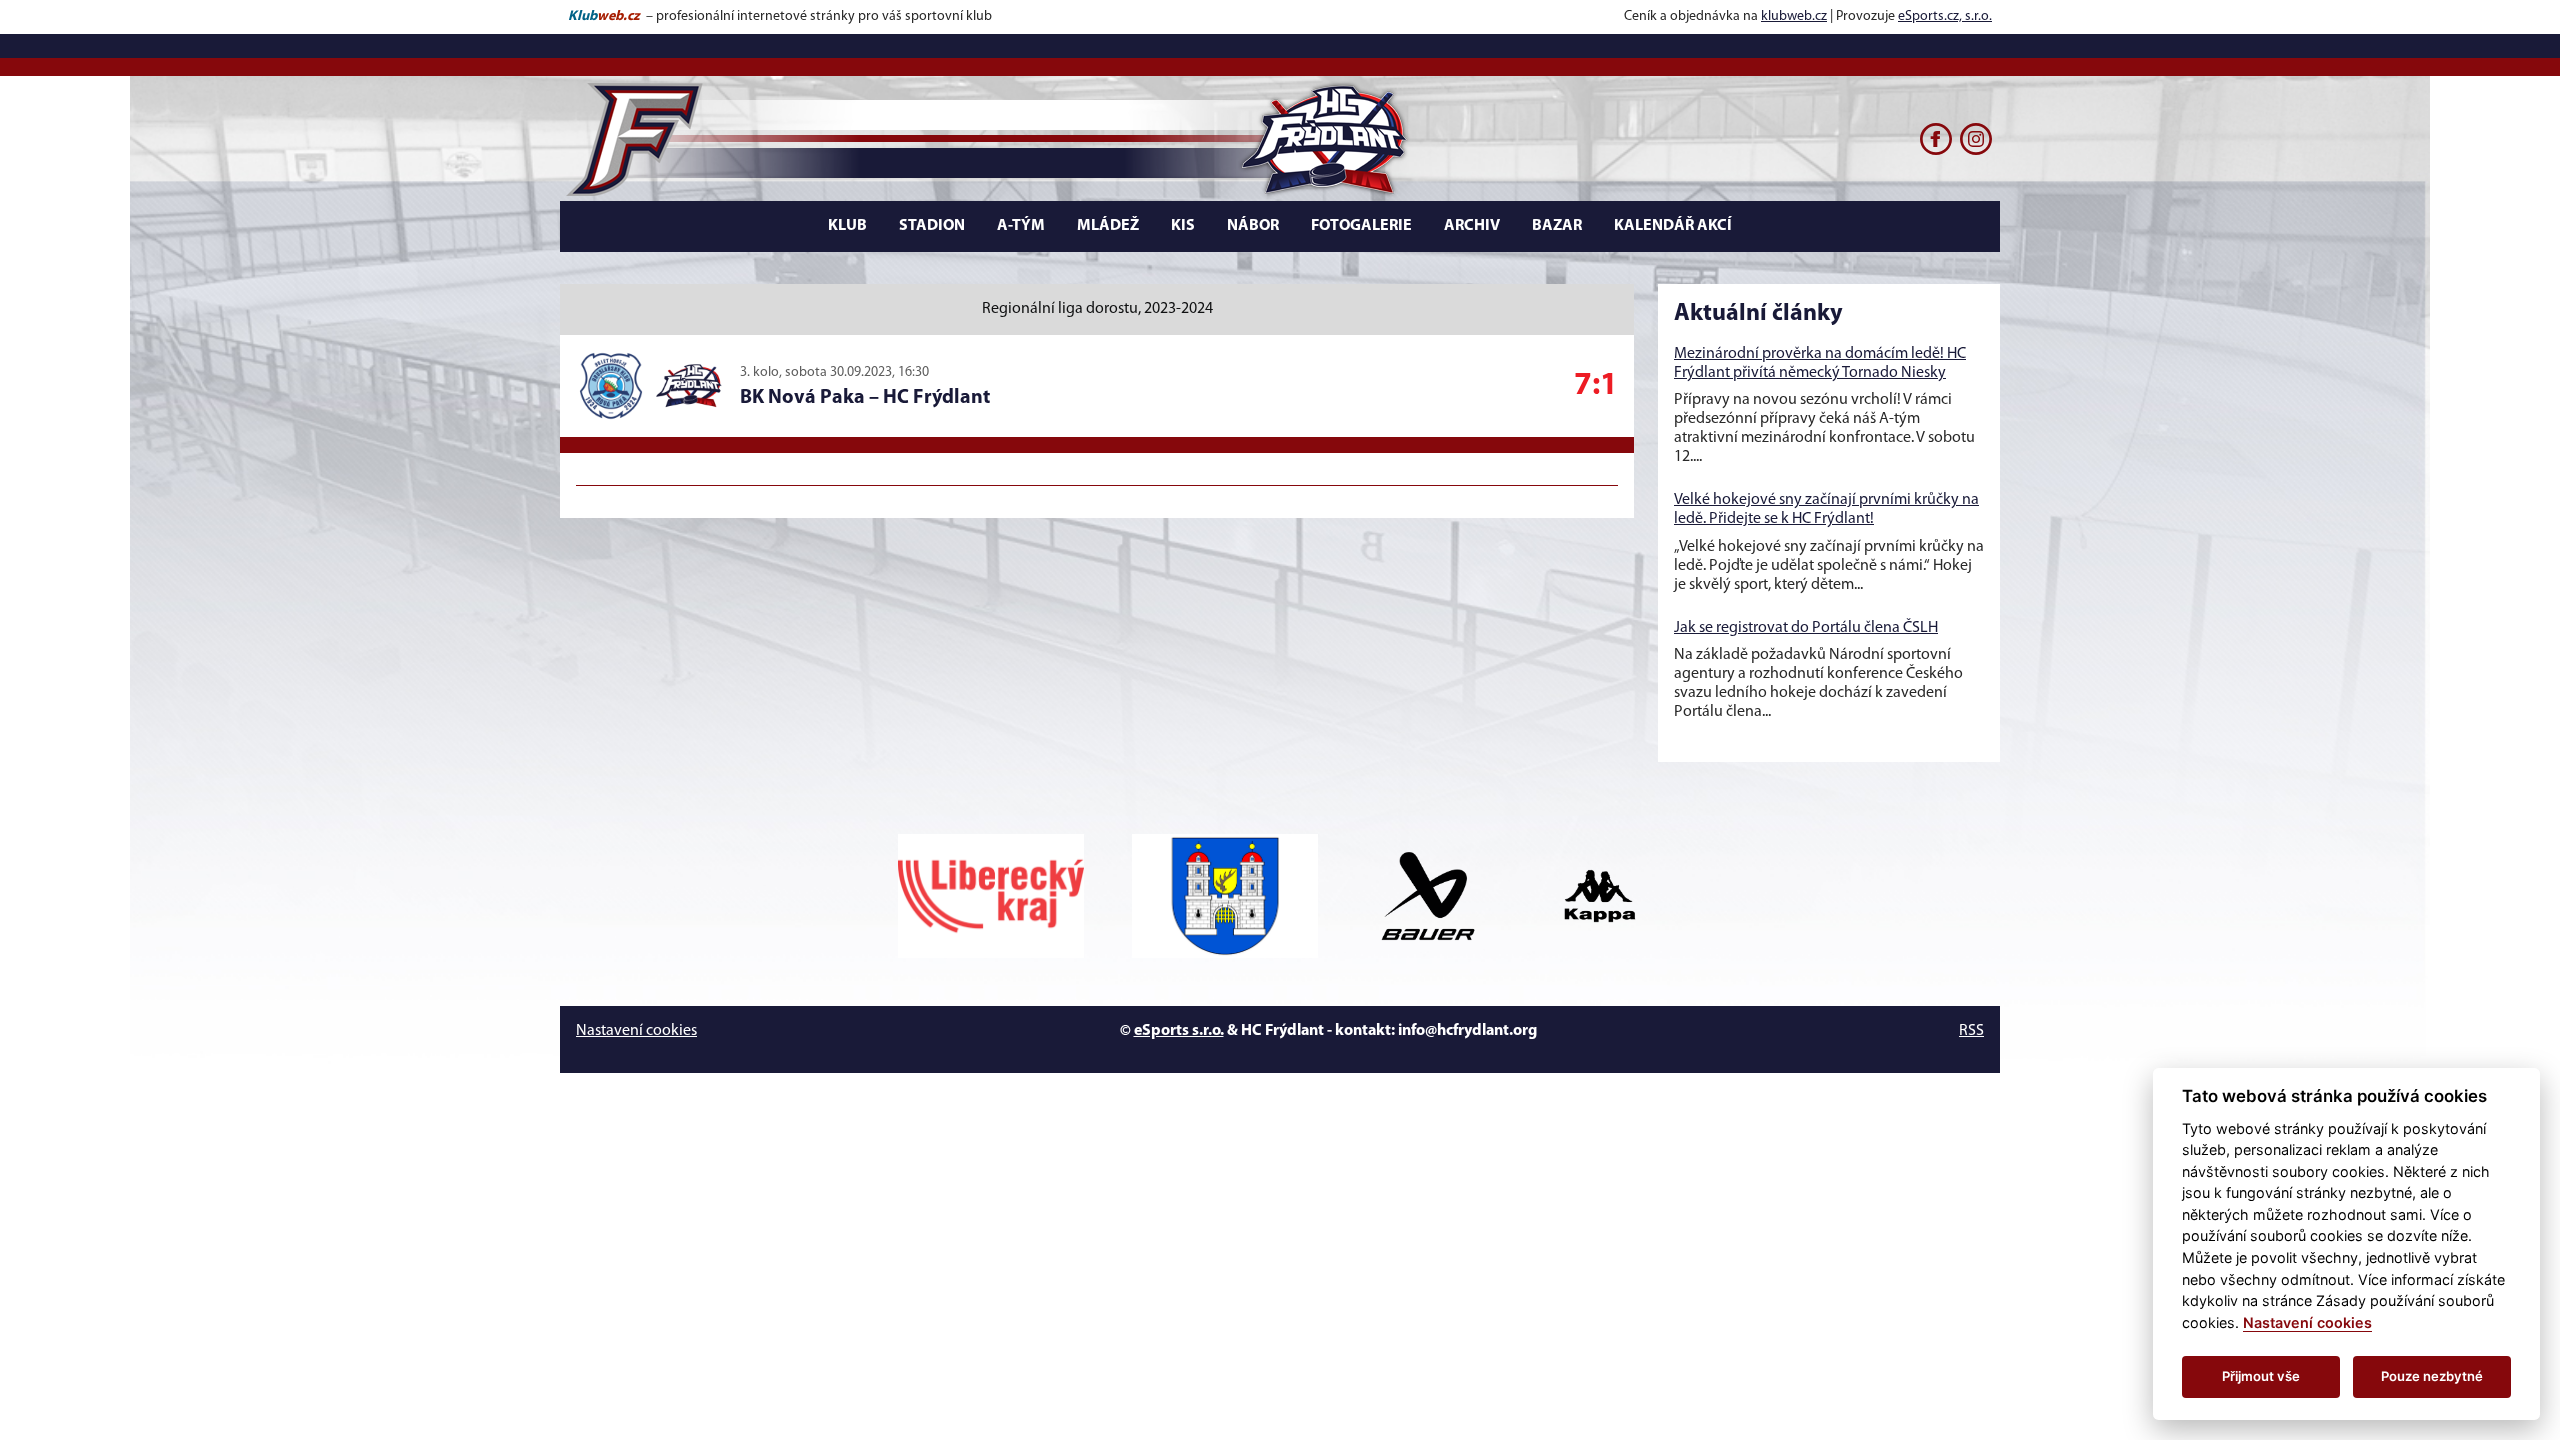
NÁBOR (1253, 226)
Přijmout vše (2261, 1376)
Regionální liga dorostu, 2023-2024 (1097, 309)
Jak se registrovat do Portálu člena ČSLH (1806, 628)
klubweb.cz (1794, 16)
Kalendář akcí (1673, 226)
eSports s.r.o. (1179, 1031)
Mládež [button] (1108, 226)
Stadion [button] (932, 226)
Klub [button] (847, 226)
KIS (1183, 226)
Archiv (1472, 226)
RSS (1971, 1031)
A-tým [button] (1021, 226)
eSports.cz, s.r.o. (1945, 16)
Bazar (1557, 226)
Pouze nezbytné (2432, 1376)
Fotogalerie (1361, 226)
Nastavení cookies (636, 1031)
